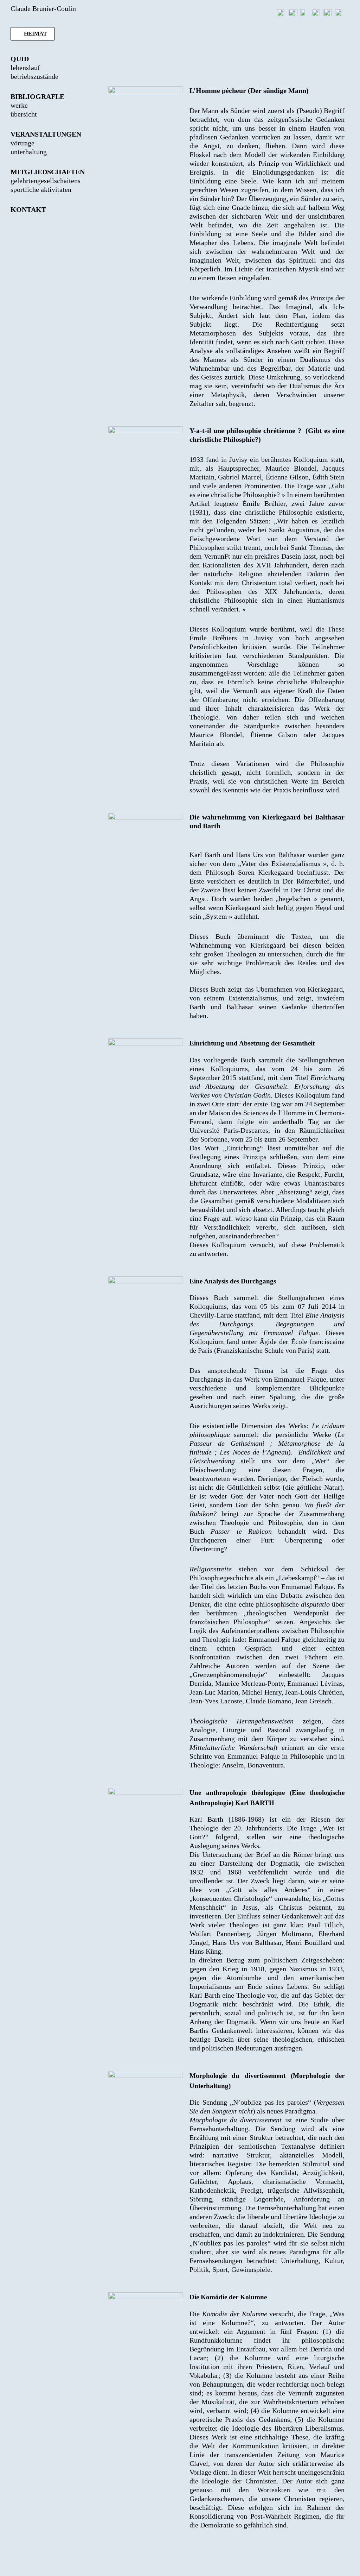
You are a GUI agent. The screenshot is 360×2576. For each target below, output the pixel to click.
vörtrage (22, 143)
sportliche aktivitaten (41, 189)
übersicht (24, 114)
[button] (33, 34)
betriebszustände (34, 76)
